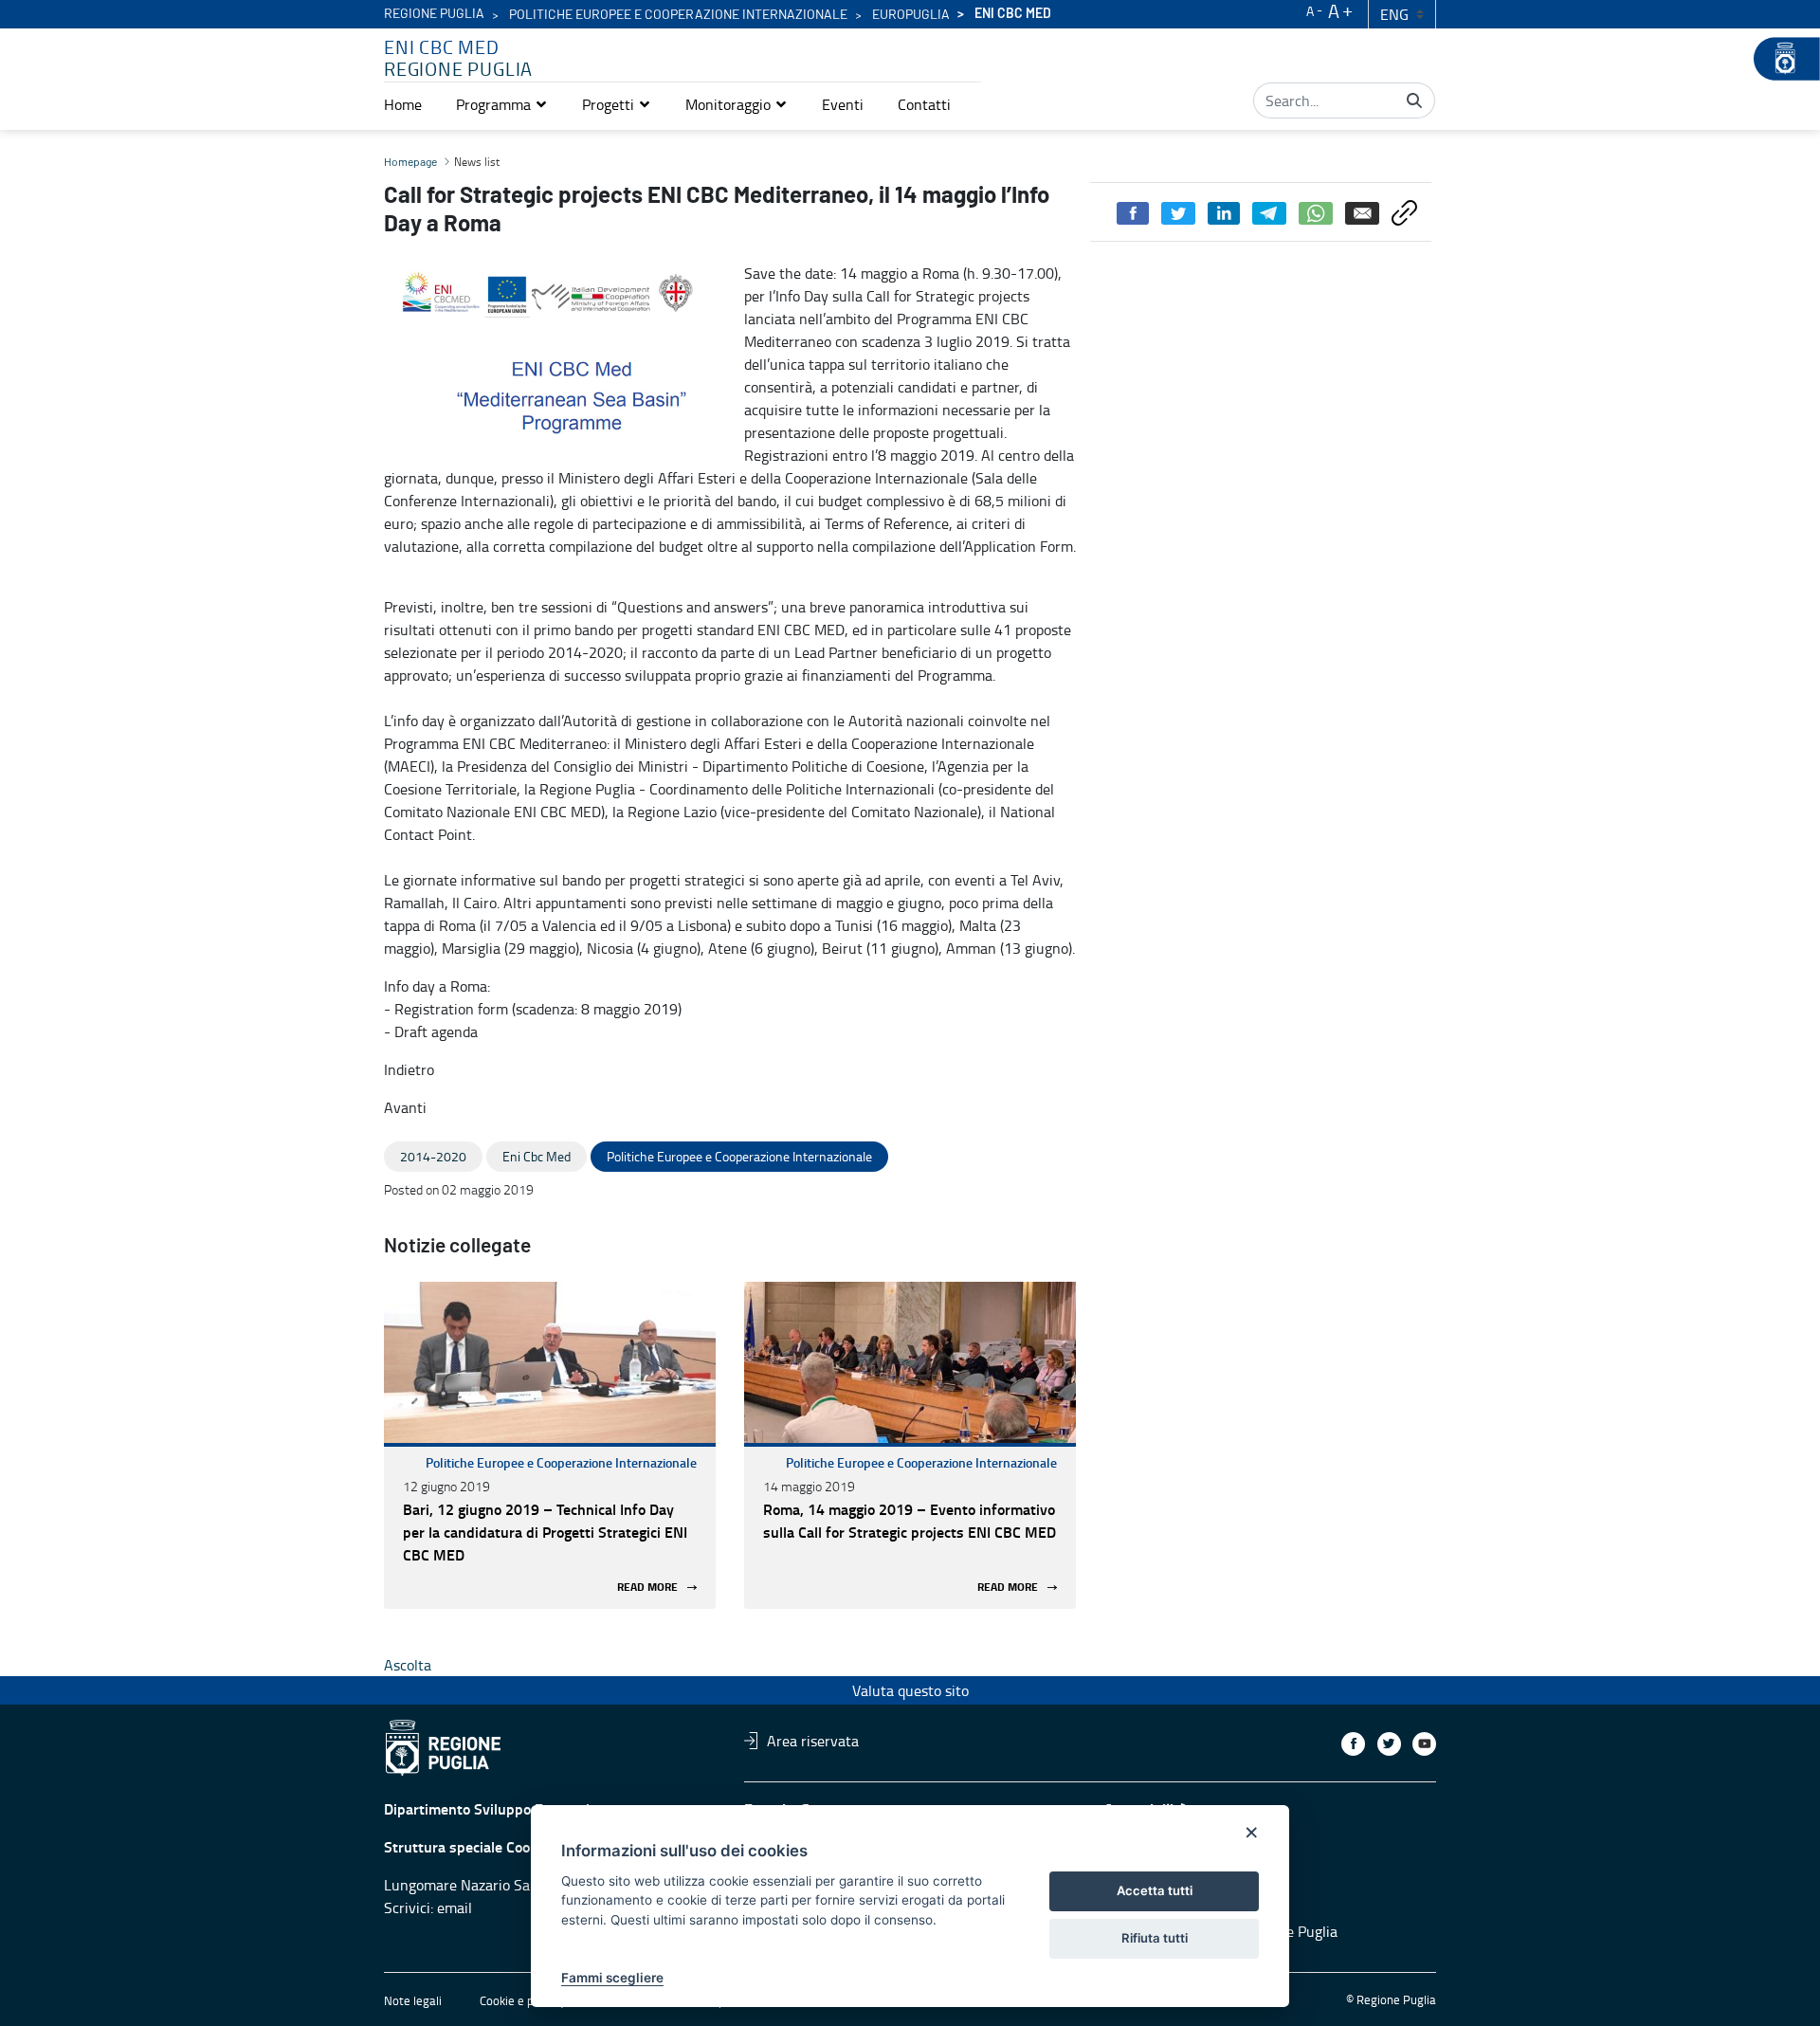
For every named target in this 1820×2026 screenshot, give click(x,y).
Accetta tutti (1155, 1890)
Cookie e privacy (522, 2000)
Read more (647, 1588)
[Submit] (1414, 100)
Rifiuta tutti (1155, 1938)
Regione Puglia (434, 14)
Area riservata (813, 1741)
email (455, 1907)
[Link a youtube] (1424, 1744)
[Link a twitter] (1389, 1744)
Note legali (413, 2000)
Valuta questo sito (910, 1690)
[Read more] (550, 1362)
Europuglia (911, 15)
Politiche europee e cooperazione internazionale (678, 15)
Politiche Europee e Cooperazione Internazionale (561, 1462)
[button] (502, 104)
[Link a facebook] (1353, 1744)
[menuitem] (403, 104)
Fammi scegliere (612, 1978)
